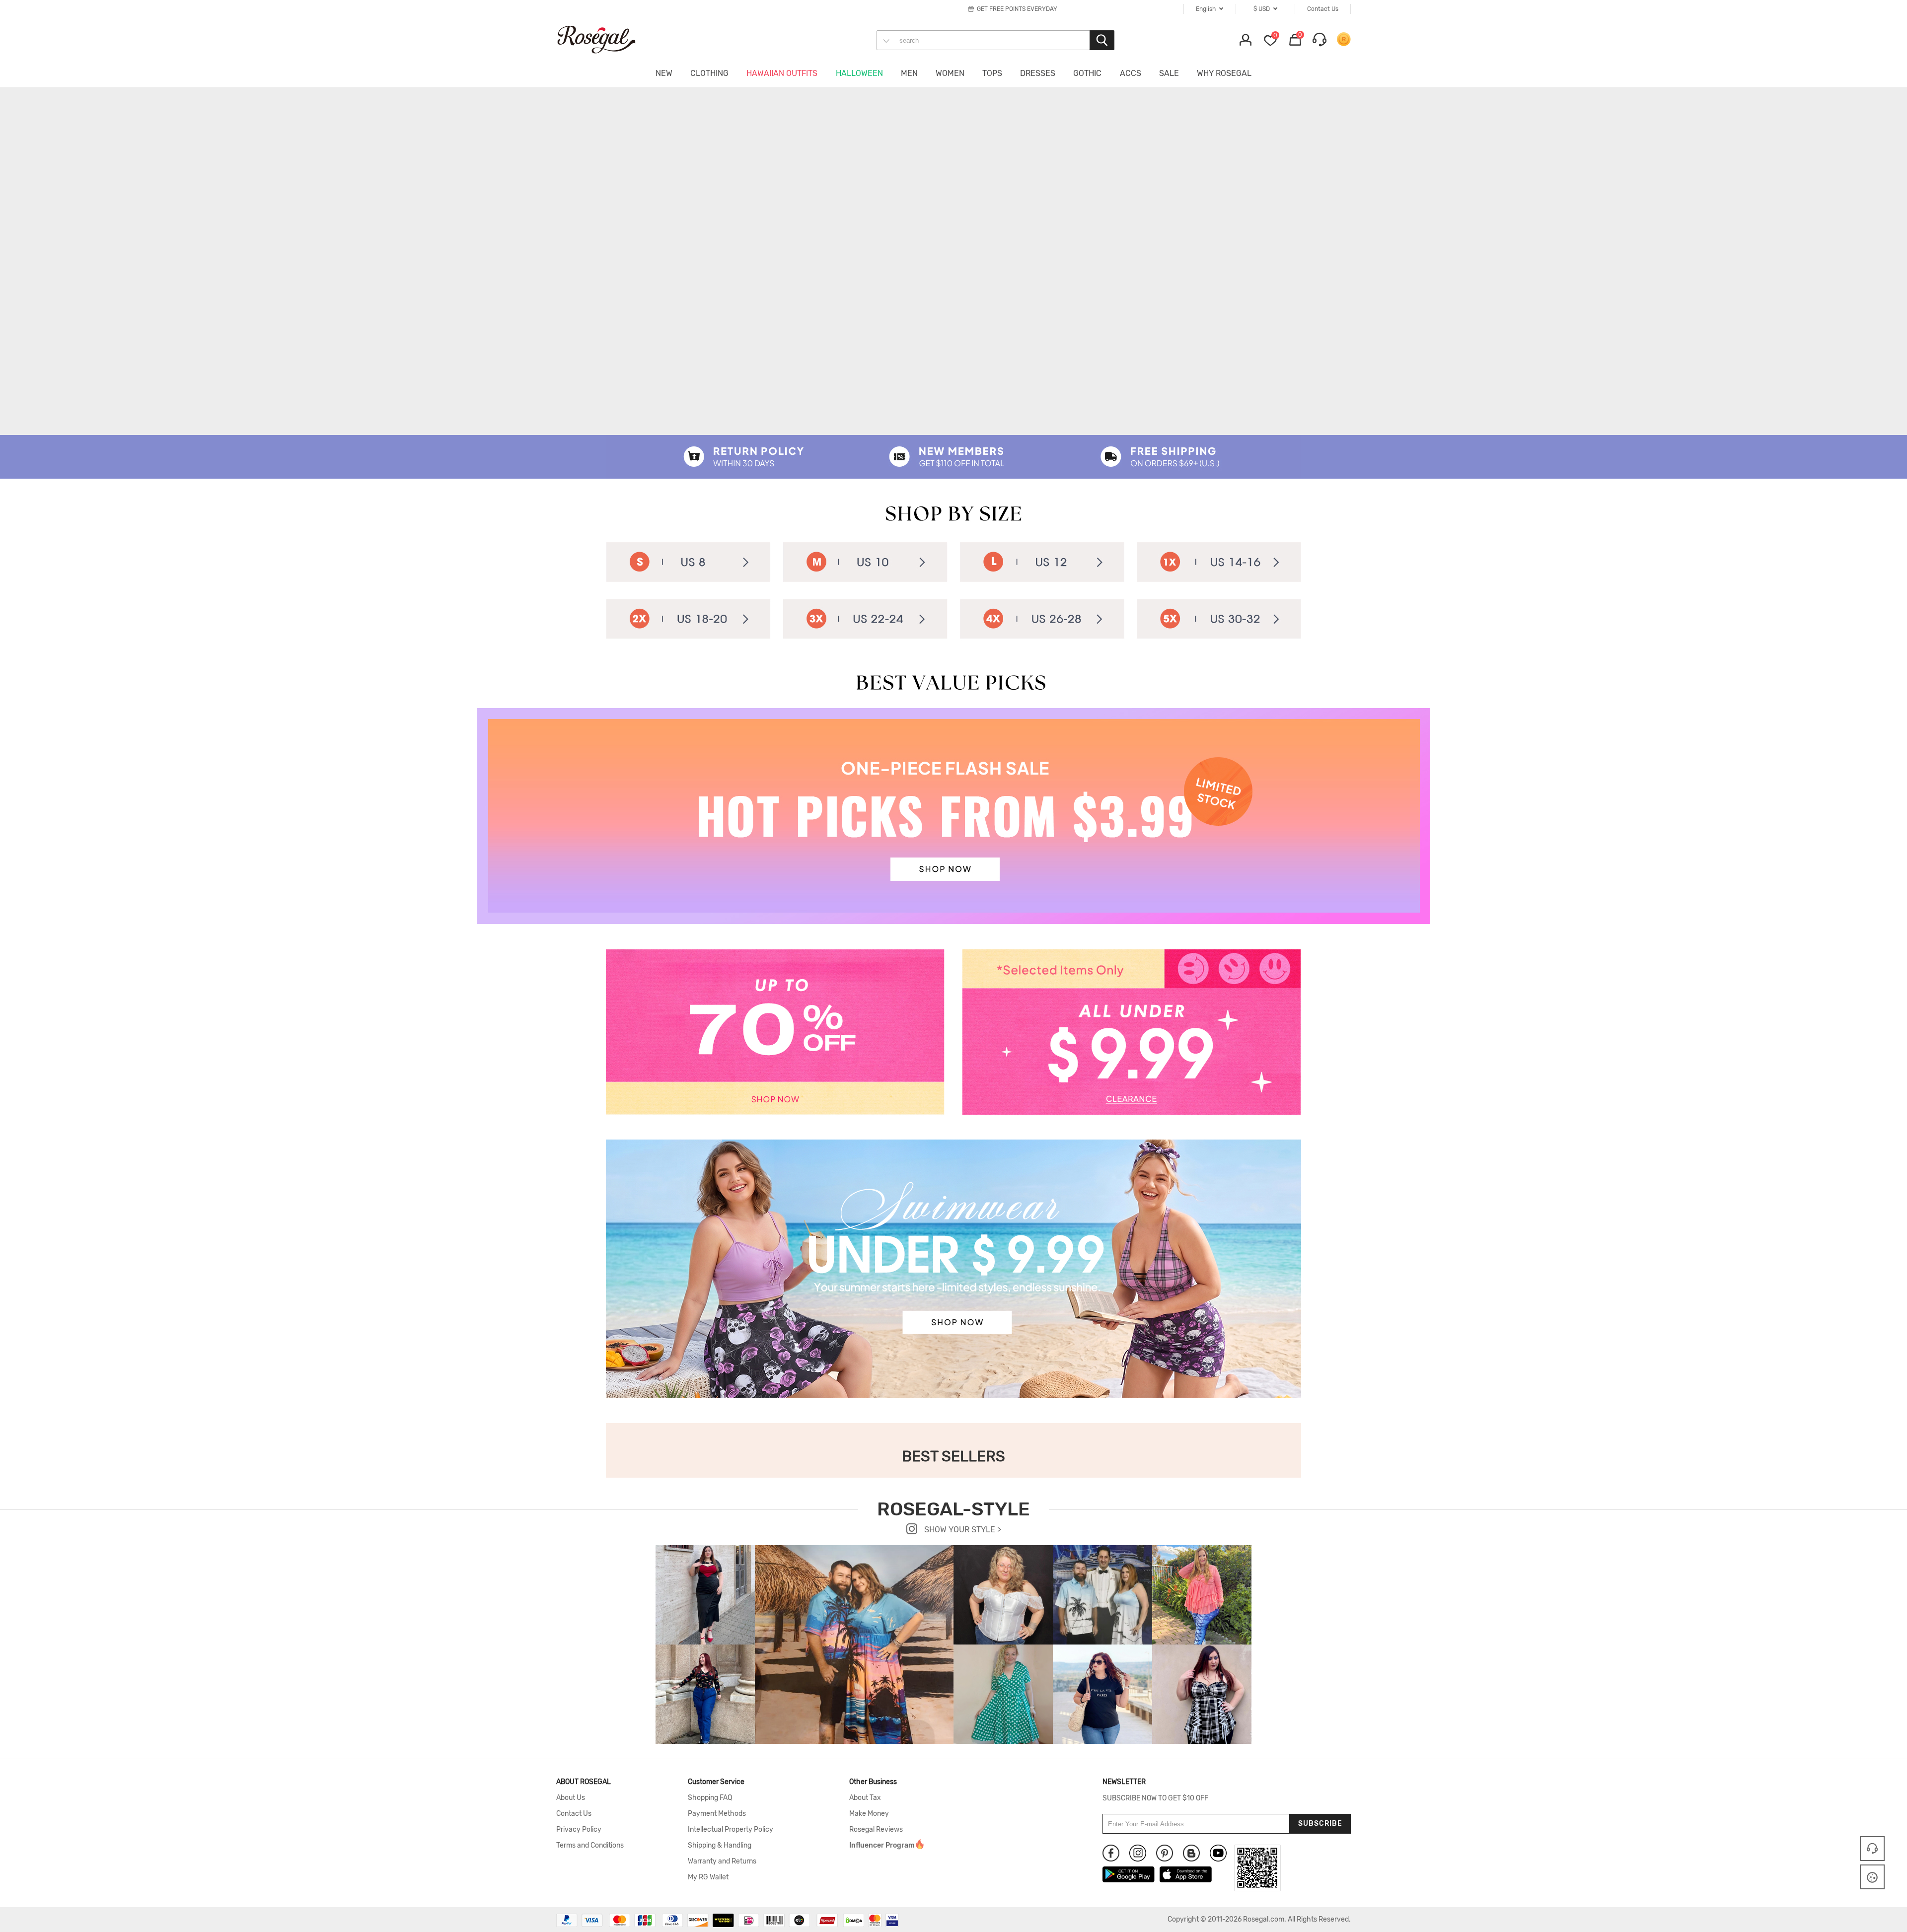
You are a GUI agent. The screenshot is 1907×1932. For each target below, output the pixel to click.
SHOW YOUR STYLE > (962, 1530)
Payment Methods (717, 1814)
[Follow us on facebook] (1111, 1853)
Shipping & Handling (720, 1846)
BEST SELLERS (953, 1456)
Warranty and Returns (722, 1861)
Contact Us (574, 1814)
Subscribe (1320, 1824)
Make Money (869, 1814)
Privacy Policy (579, 1830)
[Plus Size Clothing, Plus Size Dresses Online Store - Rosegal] (606, 39)
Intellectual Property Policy (731, 1830)
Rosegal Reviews (876, 1830)
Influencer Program (882, 1846)
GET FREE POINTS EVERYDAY (1017, 9)
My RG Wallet (708, 1877)
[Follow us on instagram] (1138, 1853)
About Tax (865, 1798)
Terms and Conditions (590, 1846)
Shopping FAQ (710, 1798)
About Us (571, 1798)
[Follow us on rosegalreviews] (1191, 1853)
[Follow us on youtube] (1218, 1853)
